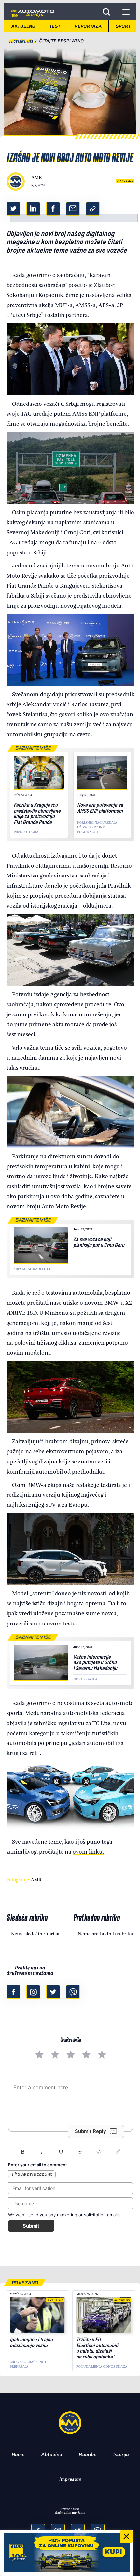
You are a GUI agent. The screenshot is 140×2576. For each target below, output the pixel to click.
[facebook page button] (13, 1992)
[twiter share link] (13, 209)
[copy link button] (93, 209)
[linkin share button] (33, 209)
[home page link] (32, 12)
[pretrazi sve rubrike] (106, 12)
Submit (31, 2226)
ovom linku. (88, 1851)
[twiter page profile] (53, 1992)
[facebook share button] (53, 209)
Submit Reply (91, 2131)
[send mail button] (73, 209)
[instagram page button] (33, 1992)
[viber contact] (73, 1992)
